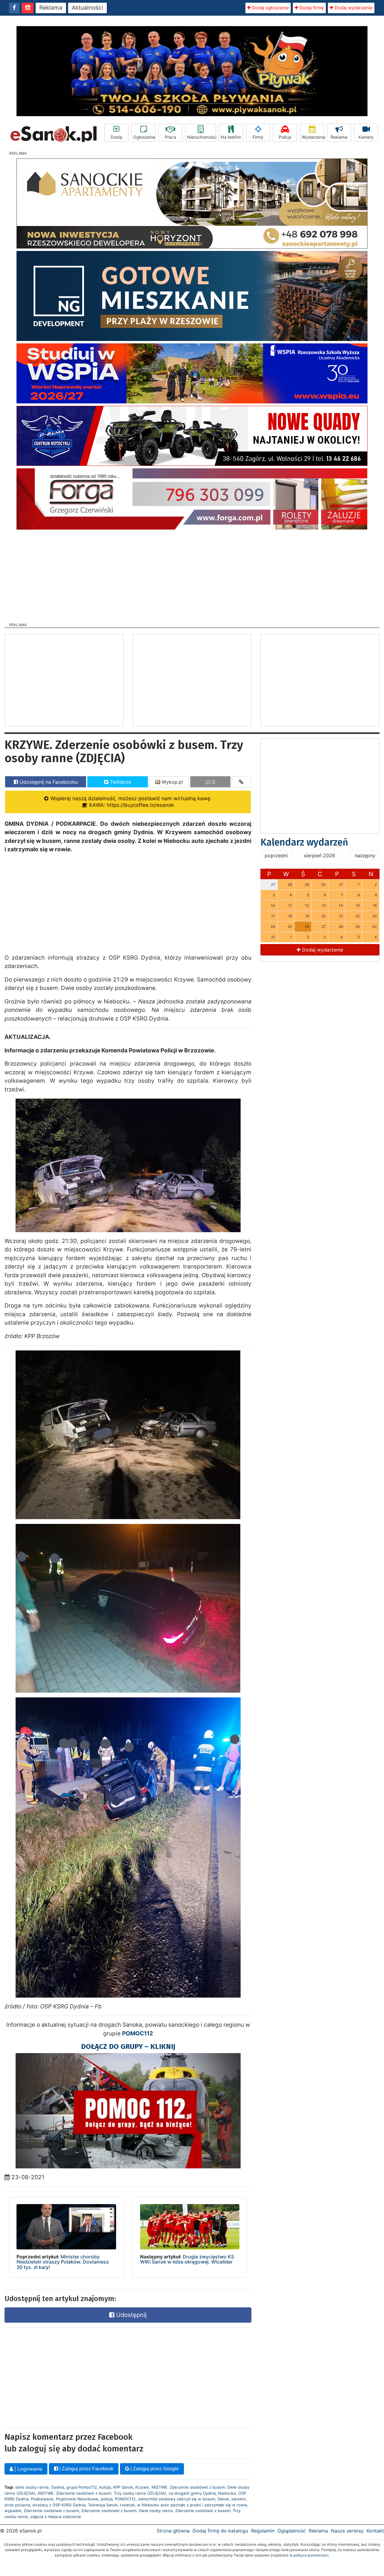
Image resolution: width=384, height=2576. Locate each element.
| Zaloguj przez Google (154, 2469)
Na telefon (231, 137)
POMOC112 (125, 2499)
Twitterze (120, 782)
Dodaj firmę (311, 8)
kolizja (105, 2487)
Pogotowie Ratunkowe (77, 2499)
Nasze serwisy (347, 2531)
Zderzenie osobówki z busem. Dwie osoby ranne (127, 2511)
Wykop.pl (172, 782)
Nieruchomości (202, 137)
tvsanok (127, 2505)
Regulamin (263, 2531)
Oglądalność (292, 2531)
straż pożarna (17, 2505)
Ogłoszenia (144, 137)
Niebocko (227, 2493)
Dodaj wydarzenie (353, 8)
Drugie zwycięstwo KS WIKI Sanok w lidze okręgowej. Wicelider (187, 2259)
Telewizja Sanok (103, 2505)
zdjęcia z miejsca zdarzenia (55, 2517)
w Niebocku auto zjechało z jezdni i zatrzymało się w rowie (192, 2505)
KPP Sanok (123, 2487)
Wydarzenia (313, 137)
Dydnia (58, 2487)
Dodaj (116, 137)
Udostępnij (130, 2315)
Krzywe (142, 2487)
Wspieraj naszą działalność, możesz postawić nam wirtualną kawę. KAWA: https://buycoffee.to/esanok (130, 802)
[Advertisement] (192, 574)
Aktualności (87, 8)
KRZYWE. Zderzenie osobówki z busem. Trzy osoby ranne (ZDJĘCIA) (102, 2493)
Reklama (51, 8)
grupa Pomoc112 (82, 2487)
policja (107, 2499)
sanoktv (239, 2499)
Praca (170, 137)
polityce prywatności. (311, 2555)
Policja (285, 137)
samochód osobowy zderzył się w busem (177, 2499)
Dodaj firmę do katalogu (220, 2531)
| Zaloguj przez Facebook (86, 2469)
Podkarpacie (42, 2499)
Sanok (223, 2499)
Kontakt (375, 2531)
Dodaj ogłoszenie (270, 8)
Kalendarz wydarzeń (304, 842)
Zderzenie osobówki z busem (51, 2511)
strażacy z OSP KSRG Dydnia (59, 2505)
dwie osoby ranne (32, 2487)
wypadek (13, 2511)
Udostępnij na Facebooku (48, 782)
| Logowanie (28, 2469)
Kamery (366, 137)
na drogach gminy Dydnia (192, 2493)
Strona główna (173, 2531)
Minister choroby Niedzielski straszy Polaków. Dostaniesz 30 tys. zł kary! (63, 2262)
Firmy (258, 137)
